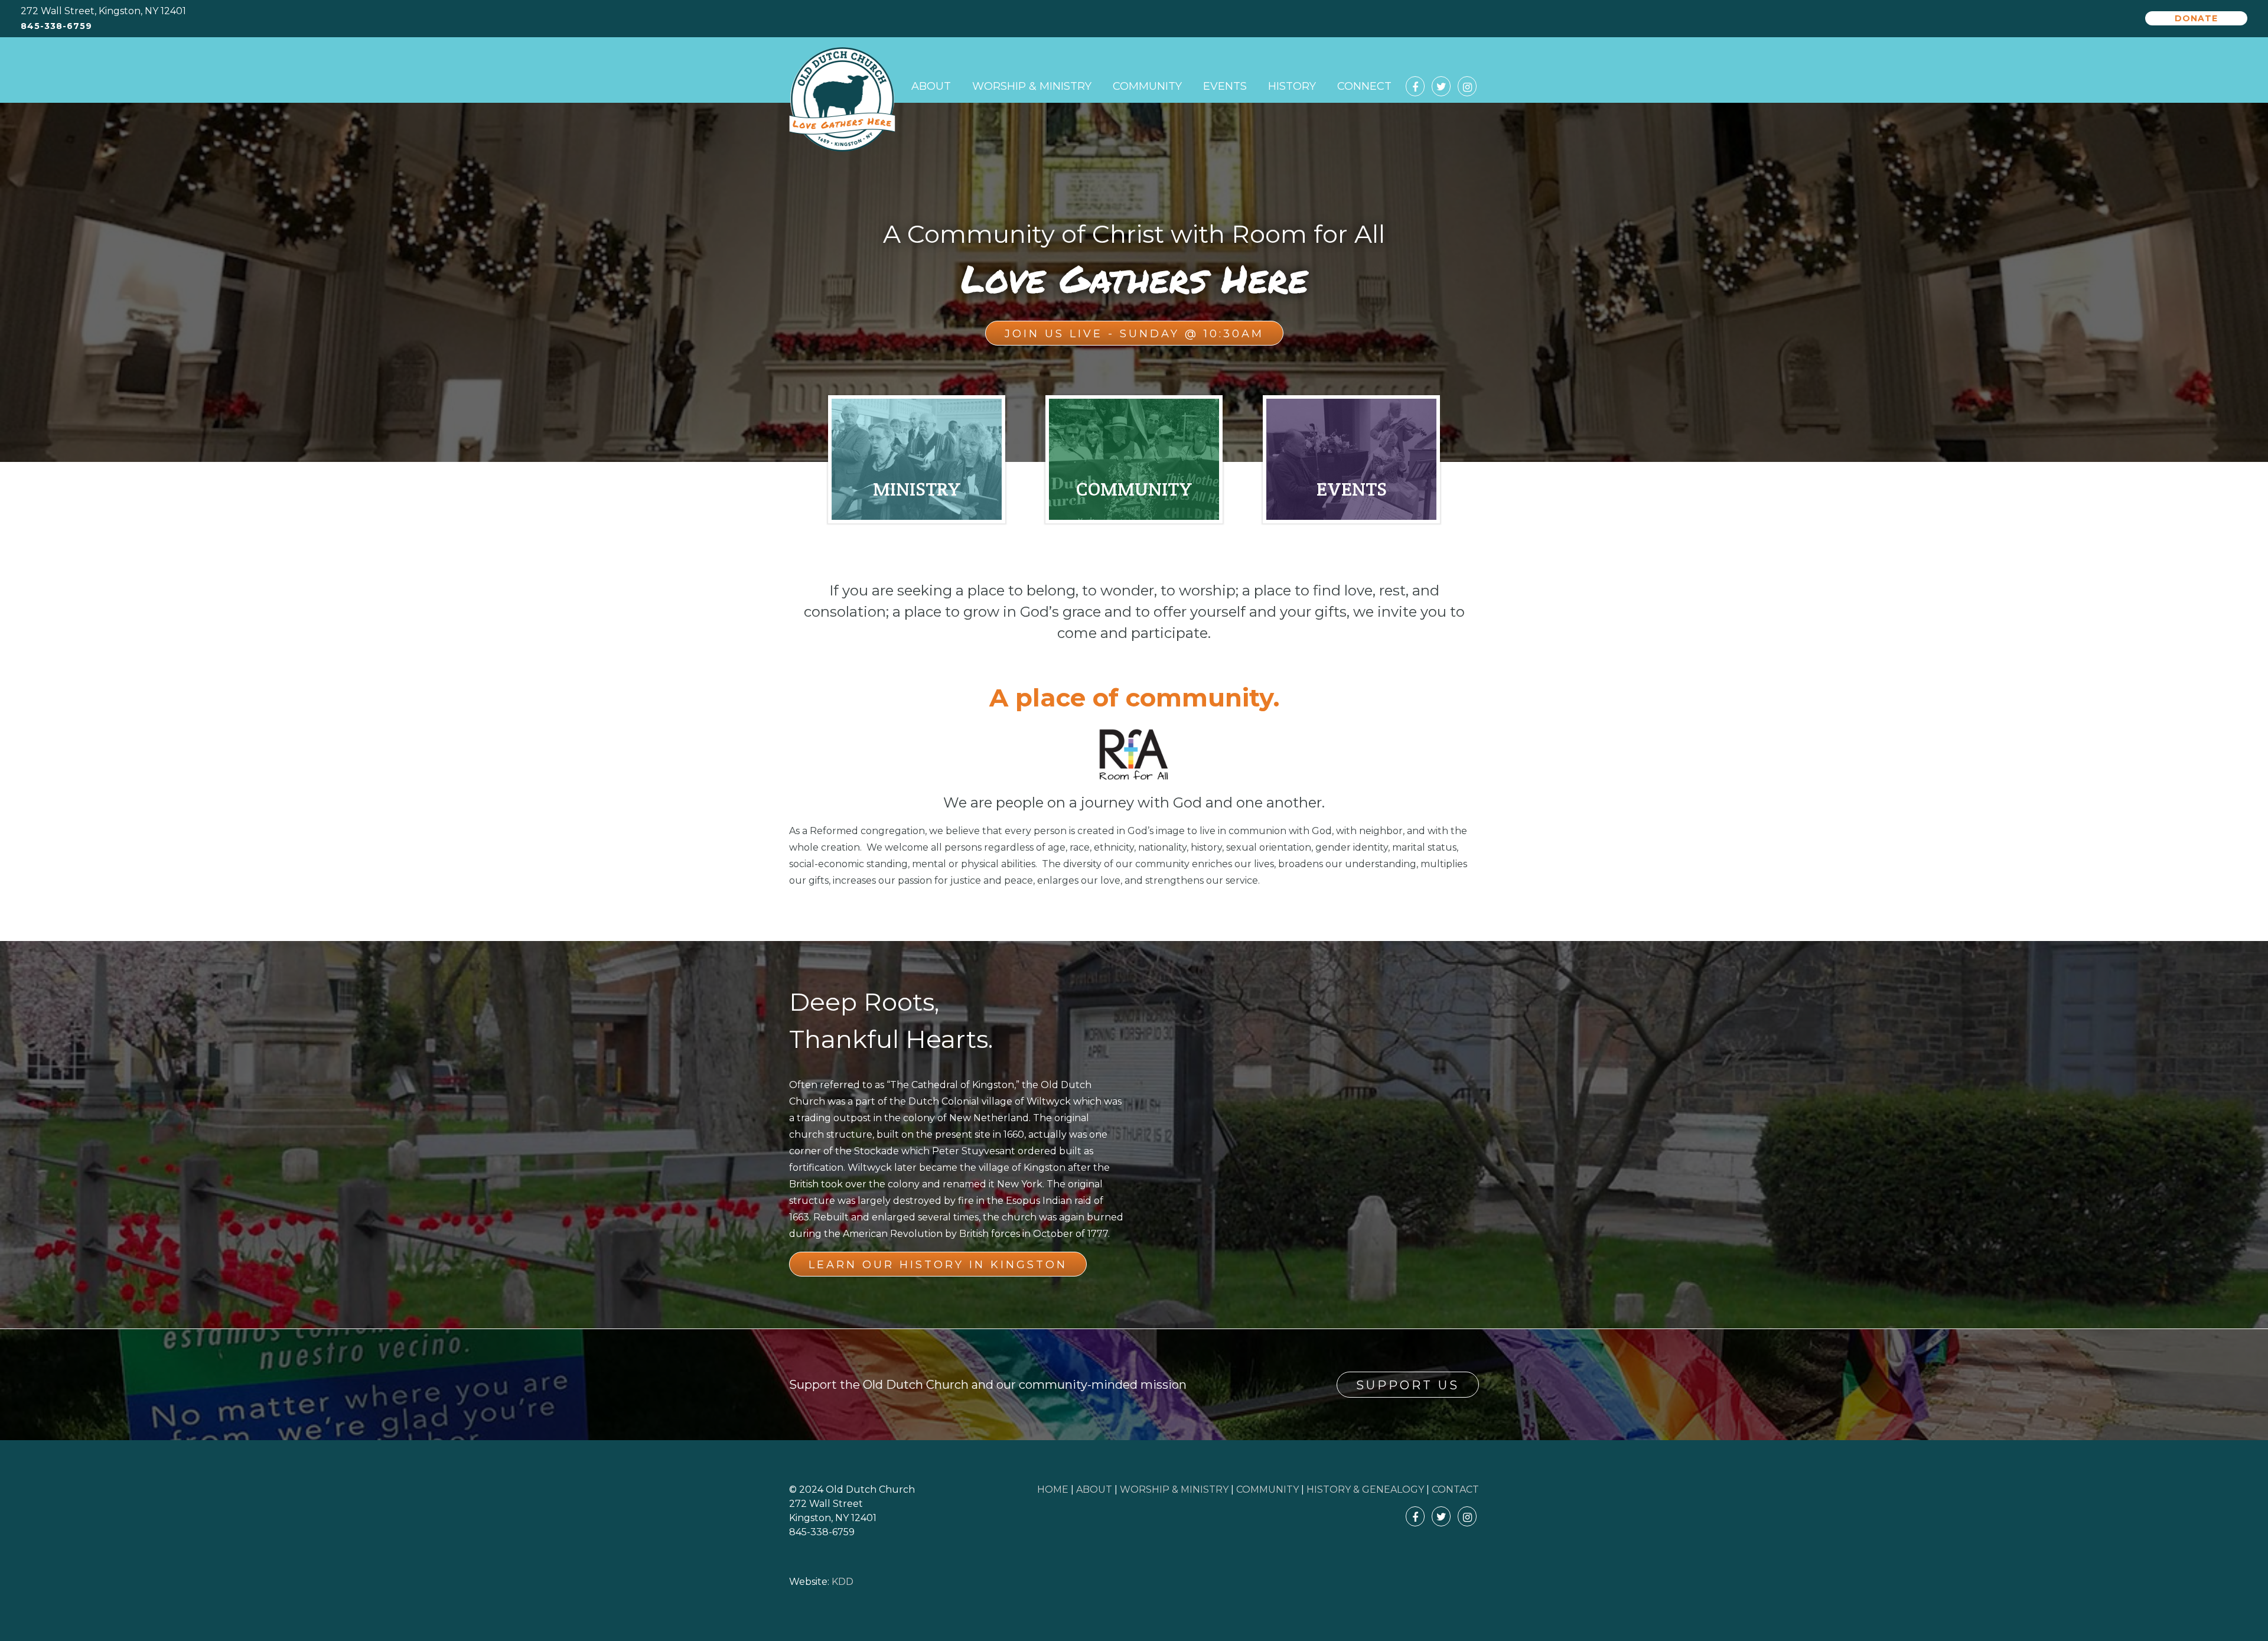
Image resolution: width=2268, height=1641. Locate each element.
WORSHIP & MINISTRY (1174, 1489)
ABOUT (1094, 1489)
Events (1225, 86)
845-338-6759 (56, 26)
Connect (1364, 86)
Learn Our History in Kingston (938, 1265)
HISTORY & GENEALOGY (1365, 1489)
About (931, 86)
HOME (1053, 1489)
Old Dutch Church (842, 100)
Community (1147, 86)
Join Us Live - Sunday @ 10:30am (1134, 334)
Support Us (1408, 1385)
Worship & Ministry (1032, 86)
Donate (2196, 18)
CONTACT (1455, 1489)
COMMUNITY (1267, 1489)
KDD (843, 1582)
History (1292, 86)
